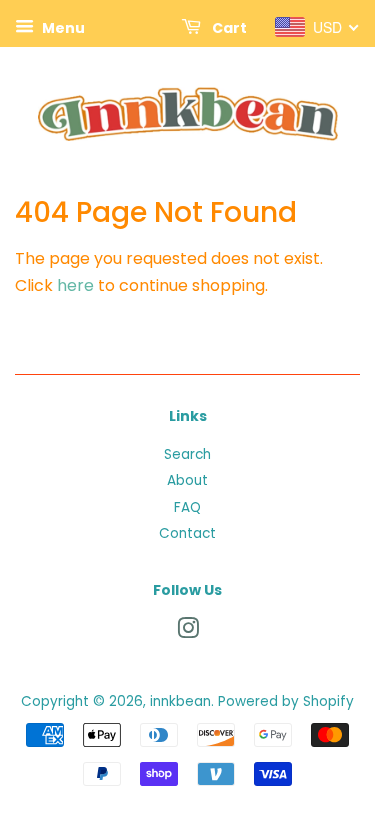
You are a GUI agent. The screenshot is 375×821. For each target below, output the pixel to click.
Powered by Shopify (286, 701)
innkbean (180, 701)
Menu (62, 28)
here (75, 285)
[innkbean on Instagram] (188, 632)
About (187, 480)
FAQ (187, 507)
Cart (228, 28)
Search (187, 454)
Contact (187, 533)
